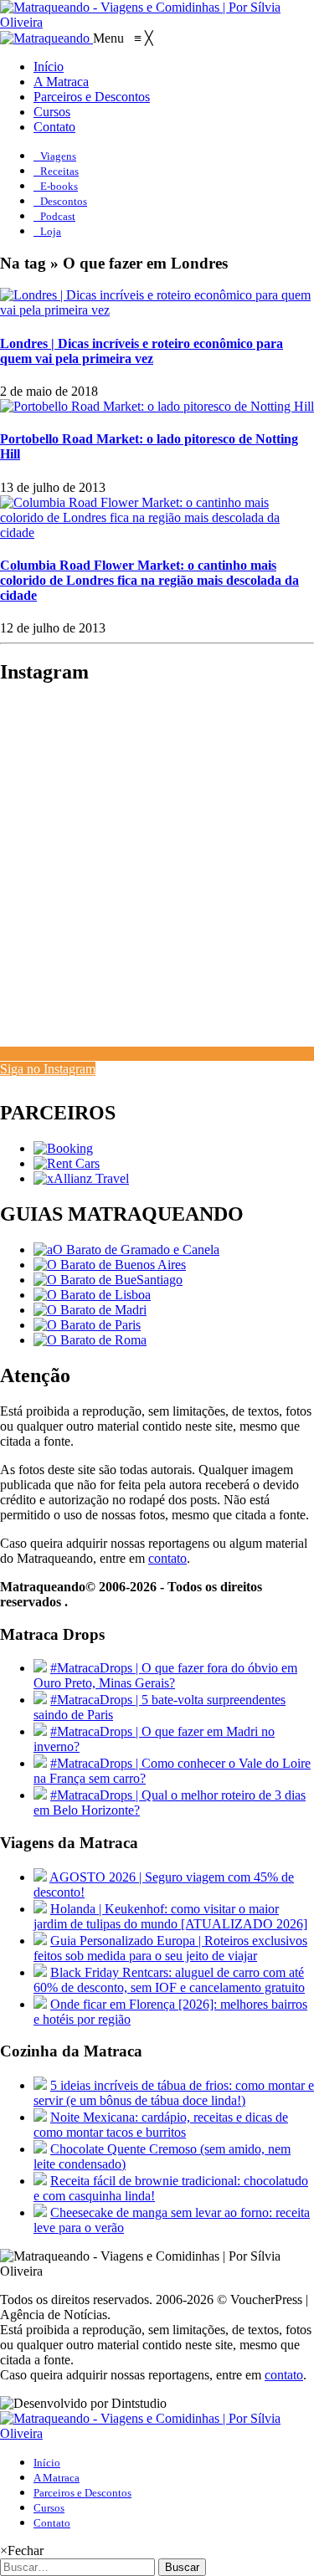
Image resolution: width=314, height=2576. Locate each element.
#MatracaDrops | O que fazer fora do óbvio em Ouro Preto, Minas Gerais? (165, 1675)
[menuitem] (49, 67)
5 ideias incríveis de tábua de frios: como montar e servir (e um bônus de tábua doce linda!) (174, 2093)
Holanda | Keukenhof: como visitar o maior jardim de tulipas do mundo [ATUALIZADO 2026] (170, 1916)
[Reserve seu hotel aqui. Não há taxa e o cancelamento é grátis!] (63, 1148)
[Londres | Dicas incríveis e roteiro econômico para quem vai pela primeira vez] (157, 310)
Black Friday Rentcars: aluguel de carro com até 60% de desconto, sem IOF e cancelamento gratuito (169, 1980)
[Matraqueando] (46, 38)
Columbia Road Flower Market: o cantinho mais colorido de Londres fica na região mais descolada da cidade (149, 580)
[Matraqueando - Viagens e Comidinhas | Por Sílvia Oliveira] (157, 22)
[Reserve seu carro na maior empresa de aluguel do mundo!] (67, 1163)
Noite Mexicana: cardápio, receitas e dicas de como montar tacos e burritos (161, 2125)
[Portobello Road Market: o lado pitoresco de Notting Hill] (157, 406)
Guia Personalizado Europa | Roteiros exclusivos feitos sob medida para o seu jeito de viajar (170, 1948)
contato (167, 1558)
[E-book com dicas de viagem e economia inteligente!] (110, 1265)
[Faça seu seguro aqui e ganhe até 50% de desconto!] (81, 1178)
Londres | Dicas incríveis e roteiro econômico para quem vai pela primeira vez (142, 351)
